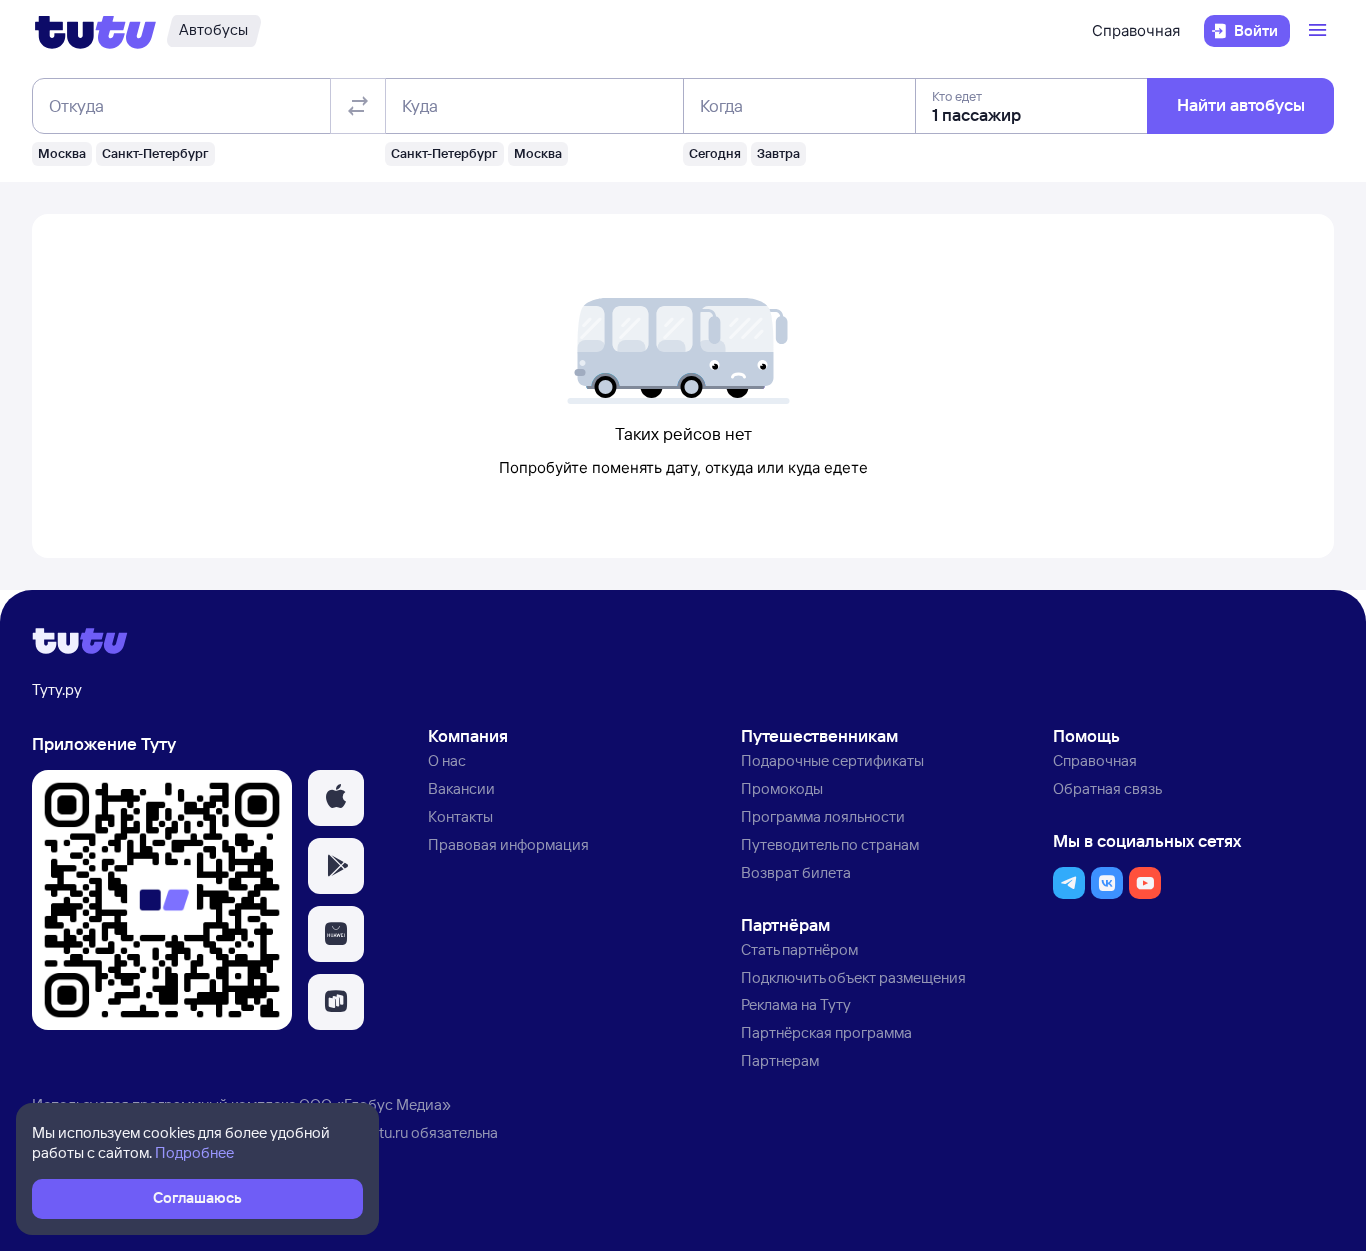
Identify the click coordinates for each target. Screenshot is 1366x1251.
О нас (447, 760)
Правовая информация (508, 844)
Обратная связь (1107, 788)
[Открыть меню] (1320, 31)
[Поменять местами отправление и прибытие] (358, 106)
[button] (336, 798)
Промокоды (782, 788)
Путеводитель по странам (830, 844)
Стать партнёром (799, 949)
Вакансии (461, 788)
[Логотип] (95, 31)
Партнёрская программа (826, 1032)
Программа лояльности (823, 816)
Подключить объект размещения (853, 977)
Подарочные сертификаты (832, 760)
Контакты (460, 816)
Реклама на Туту (796, 1004)
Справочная (1136, 30)
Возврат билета (796, 872)
